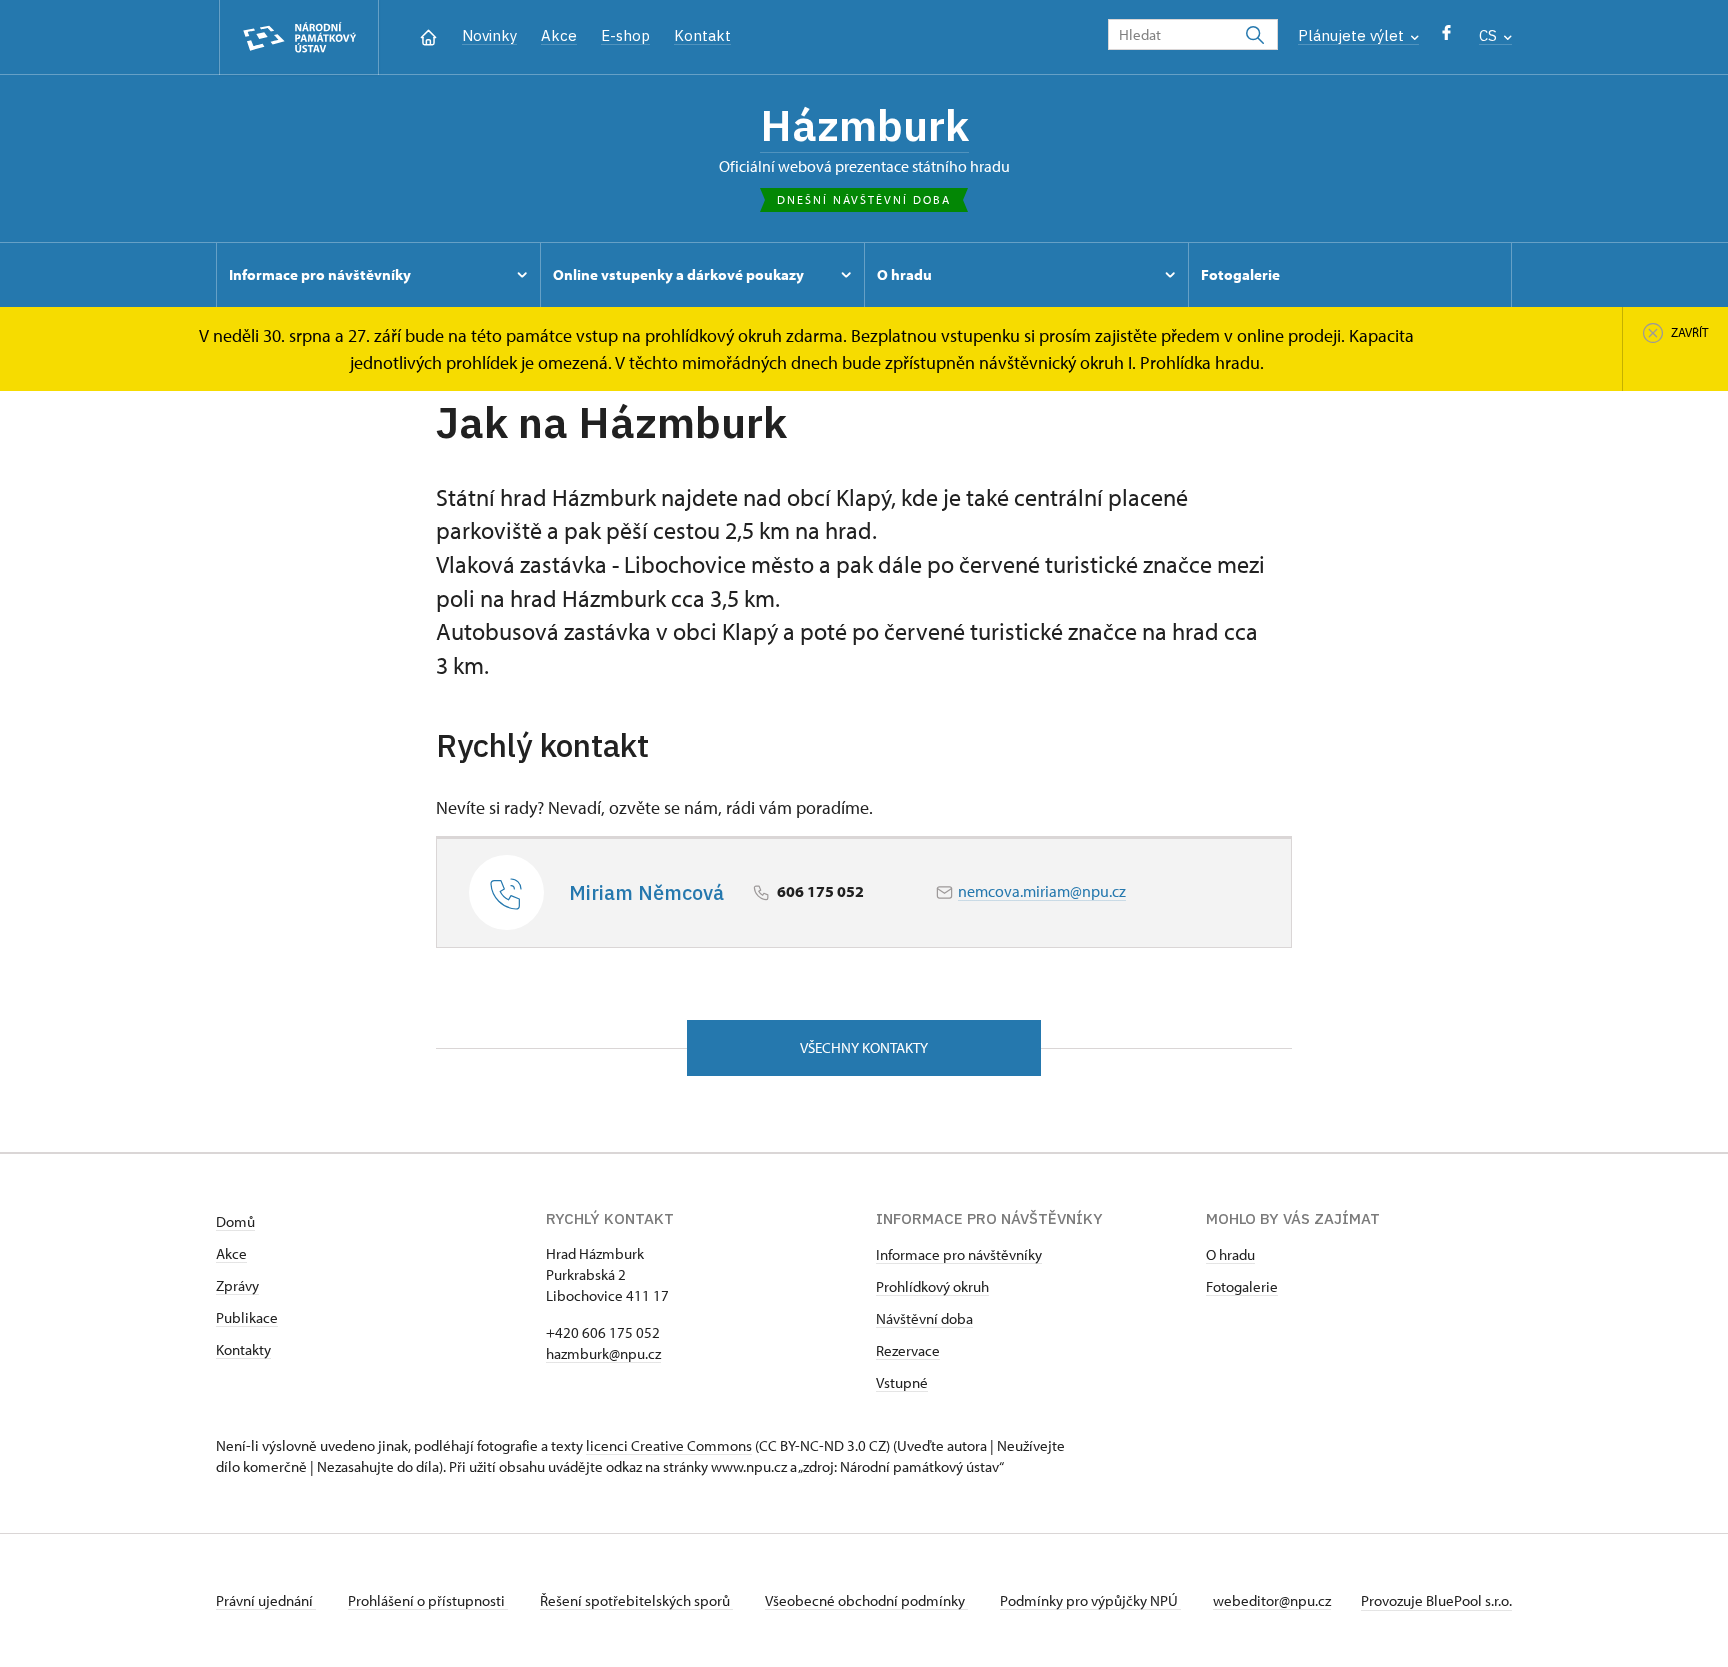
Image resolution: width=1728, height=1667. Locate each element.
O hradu (1230, 1254)
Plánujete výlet (1353, 35)
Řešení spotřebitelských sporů (636, 1600)
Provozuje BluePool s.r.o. (1436, 1600)
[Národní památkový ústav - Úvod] (299, 37)
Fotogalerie (1242, 1286)
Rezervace (908, 1350)
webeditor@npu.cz (1272, 1600)
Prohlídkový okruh (932, 1286)
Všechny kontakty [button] (864, 1047)
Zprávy (237, 1285)
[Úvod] (428, 35)
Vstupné (902, 1382)
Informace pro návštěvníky (959, 1254)
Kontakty (243, 1349)
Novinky (489, 35)
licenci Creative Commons (669, 1445)
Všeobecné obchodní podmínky (866, 1600)
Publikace (247, 1317)
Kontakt (702, 35)
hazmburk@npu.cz (603, 1353)
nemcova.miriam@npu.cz (1042, 891)
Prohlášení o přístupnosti (428, 1600)
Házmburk (864, 125)
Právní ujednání (266, 1600)
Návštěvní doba (924, 1318)
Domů (235, 1221)
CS (1490, 35)
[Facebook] (1446, 37)
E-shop (625, 35)
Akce (559, 35)
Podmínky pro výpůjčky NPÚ (1090, 1600)
